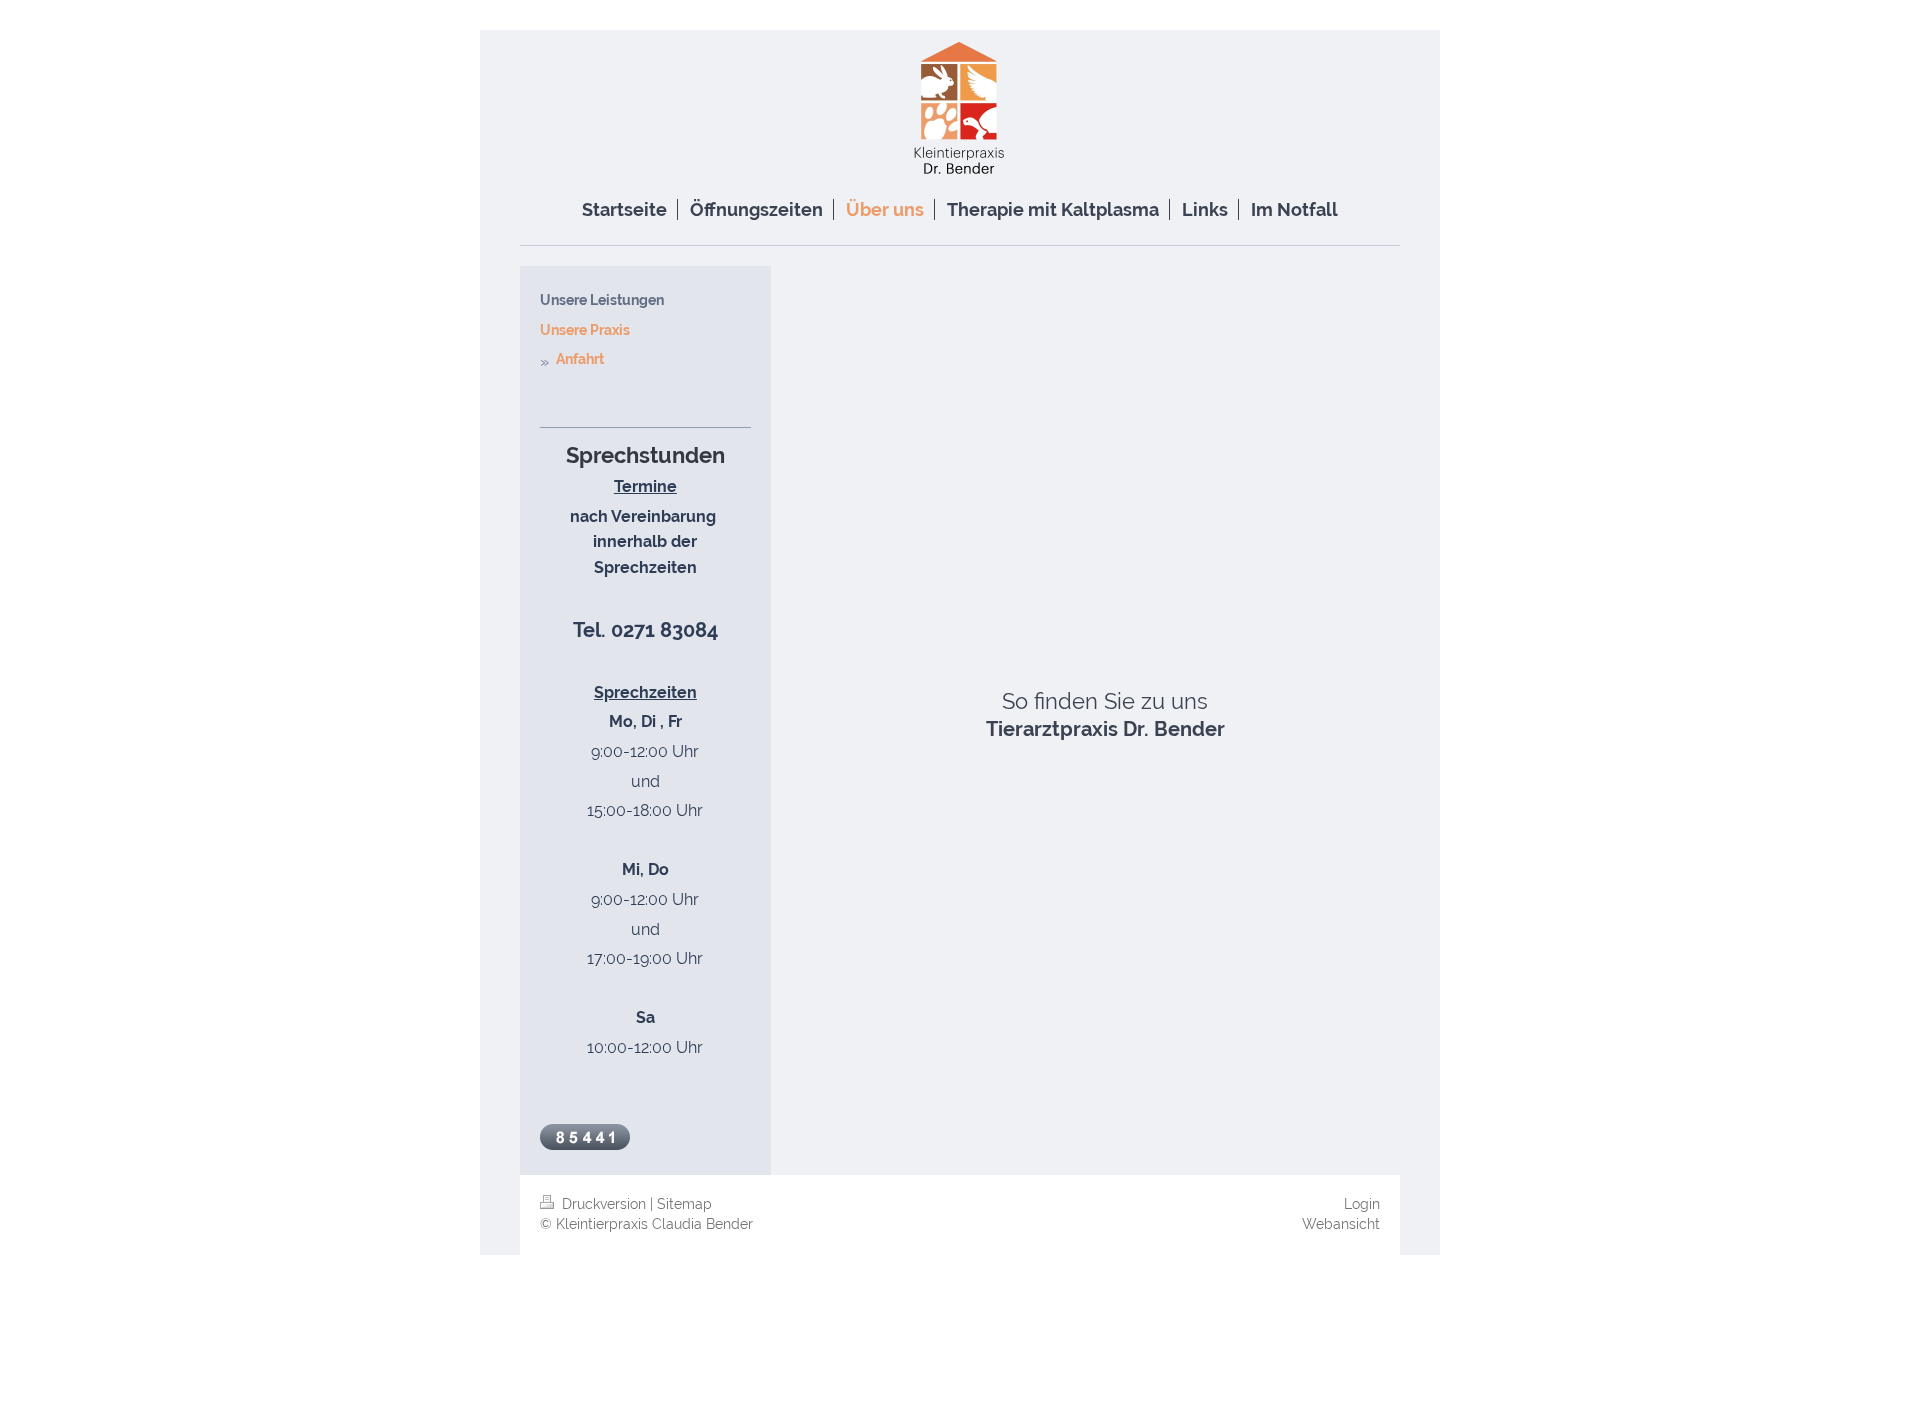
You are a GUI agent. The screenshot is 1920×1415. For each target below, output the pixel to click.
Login (1362, 1204)
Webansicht (1341, 1224)
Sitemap (684, 1204)
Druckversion (604, 1204)
